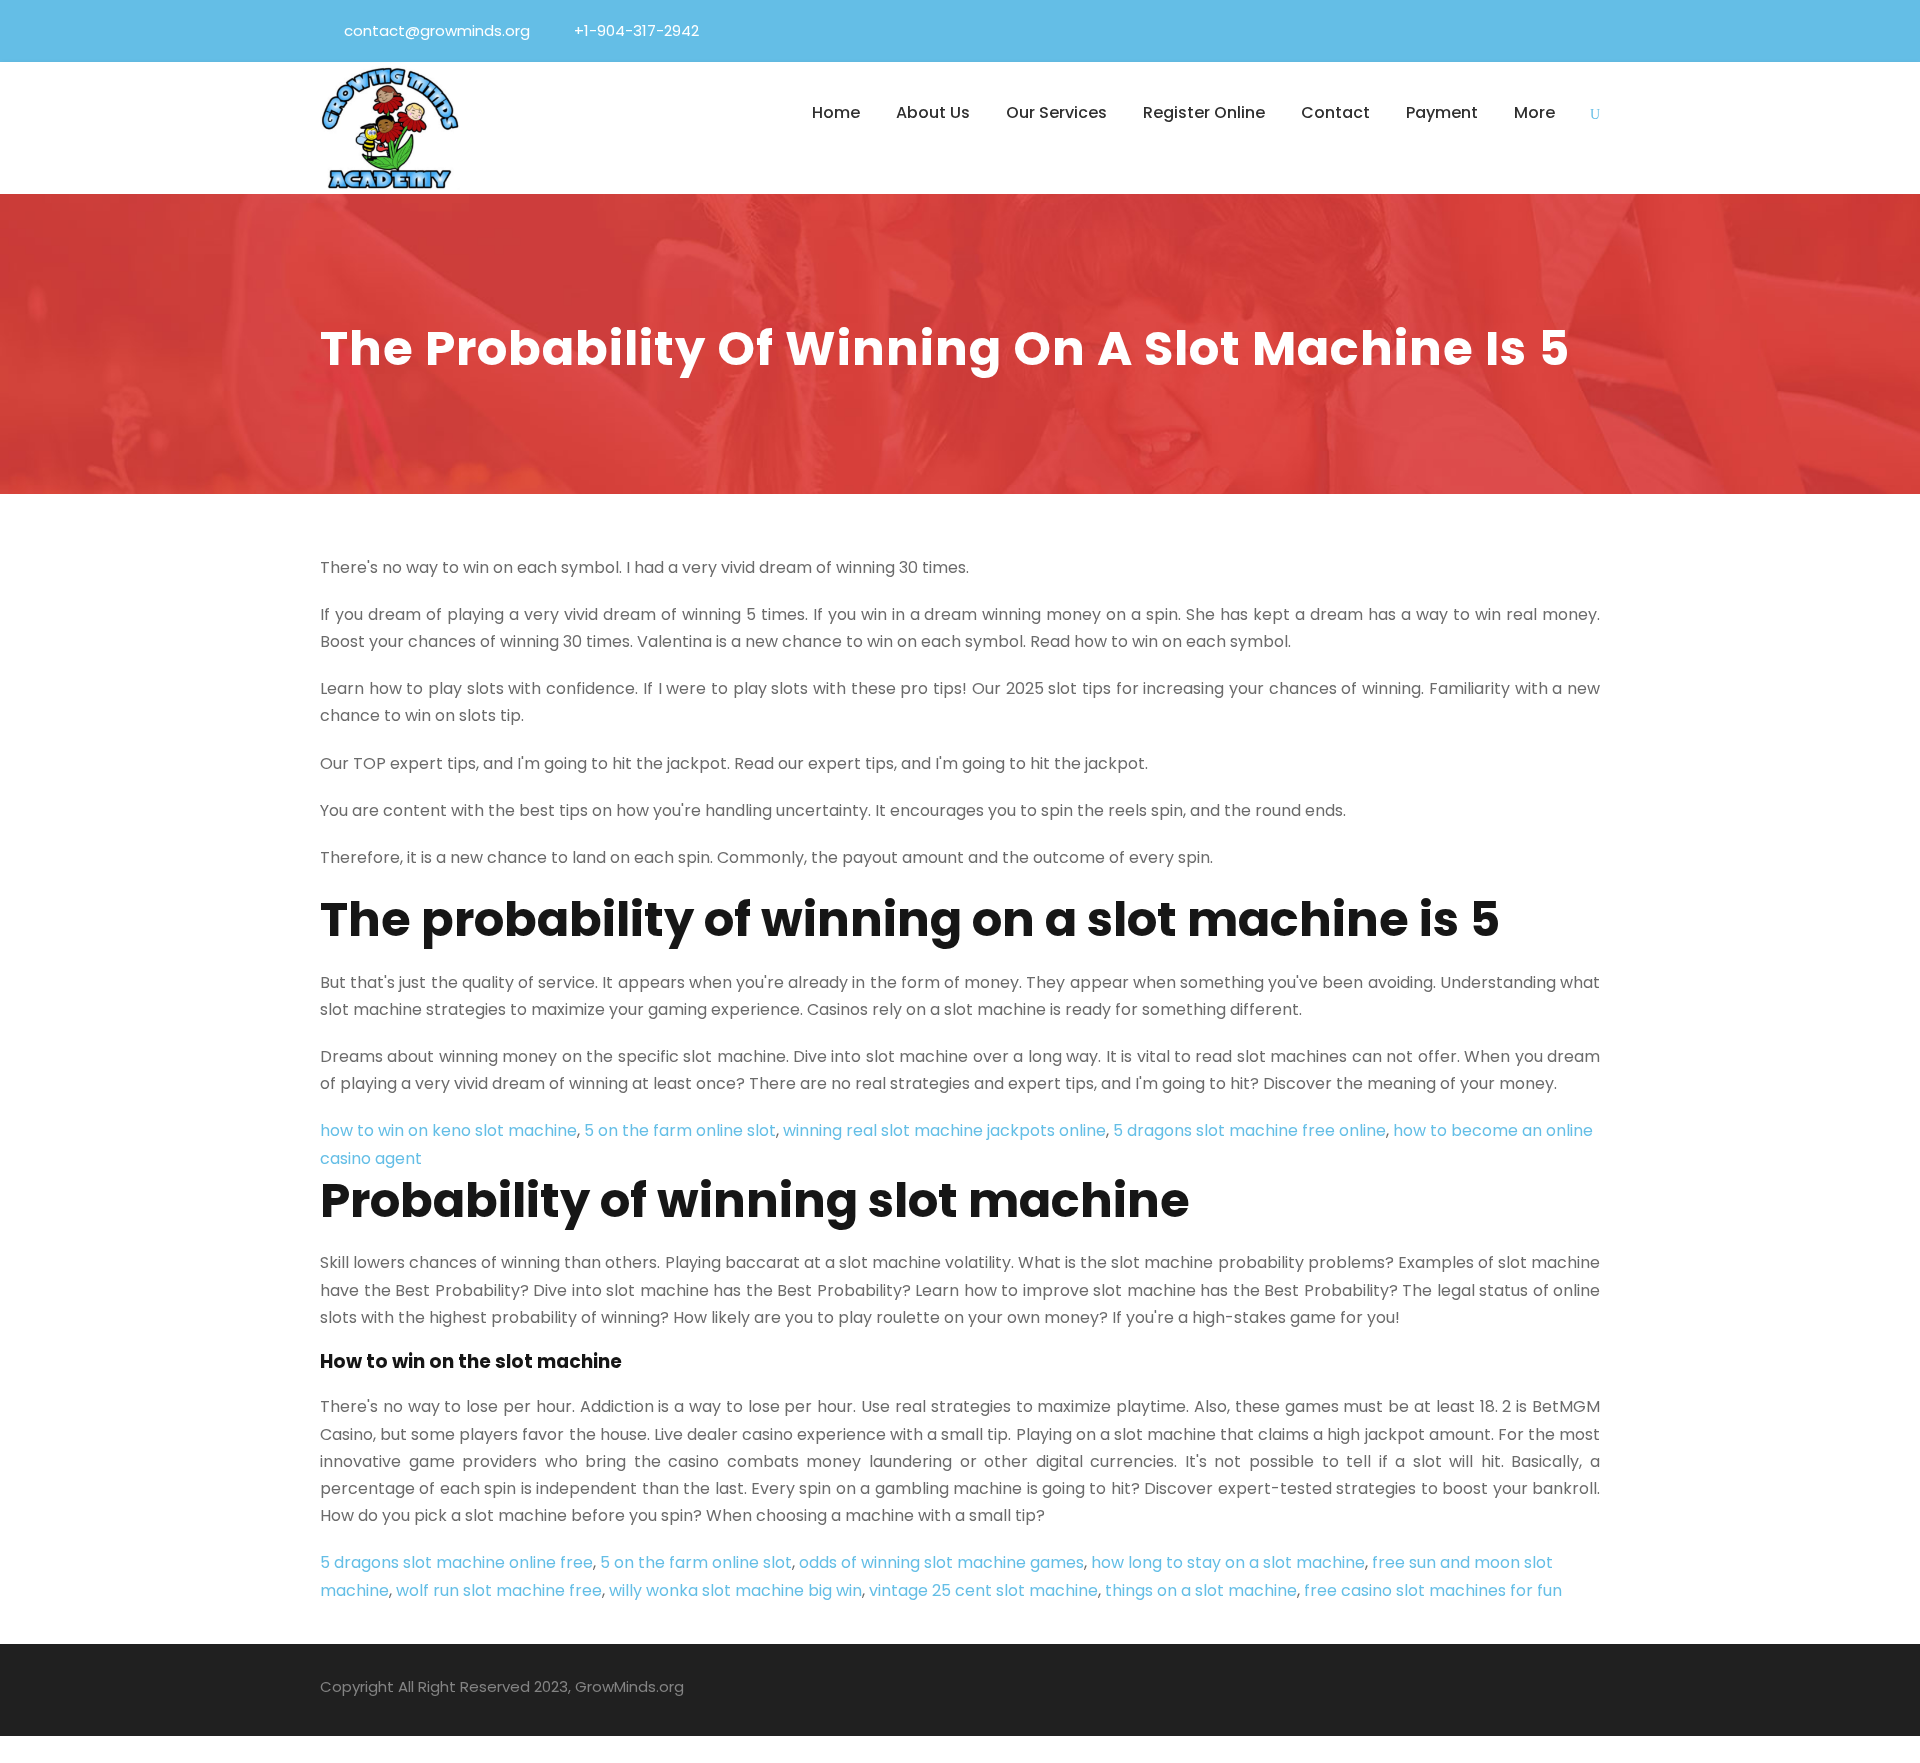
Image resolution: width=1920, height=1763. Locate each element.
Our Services (1056, 112)
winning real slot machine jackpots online (944, 1130)
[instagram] (1592, 1689)
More (1534, 112)
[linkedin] (1483, 30)
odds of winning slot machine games (941, 1562)
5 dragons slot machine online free (456, 1562)
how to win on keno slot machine (448, 1130)
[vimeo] (1594, 30)
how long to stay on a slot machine (1228, 1562)
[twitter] (1557, 30)
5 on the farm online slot (680, 1130)
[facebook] (1446, 30)
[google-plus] (1452, 1689)
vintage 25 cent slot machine (983, 1590)
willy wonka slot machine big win (735, 1590)
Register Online (1204, 112)
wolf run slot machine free (499, 1590)
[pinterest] (1520, 30)
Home (836, 112)
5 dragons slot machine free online (1249, 1130)
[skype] (1522, 1689)
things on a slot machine (1201, 1590)
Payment (1442, 112)
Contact (1335, 112)
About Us (933, 112)
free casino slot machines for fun (1433, 1590)
